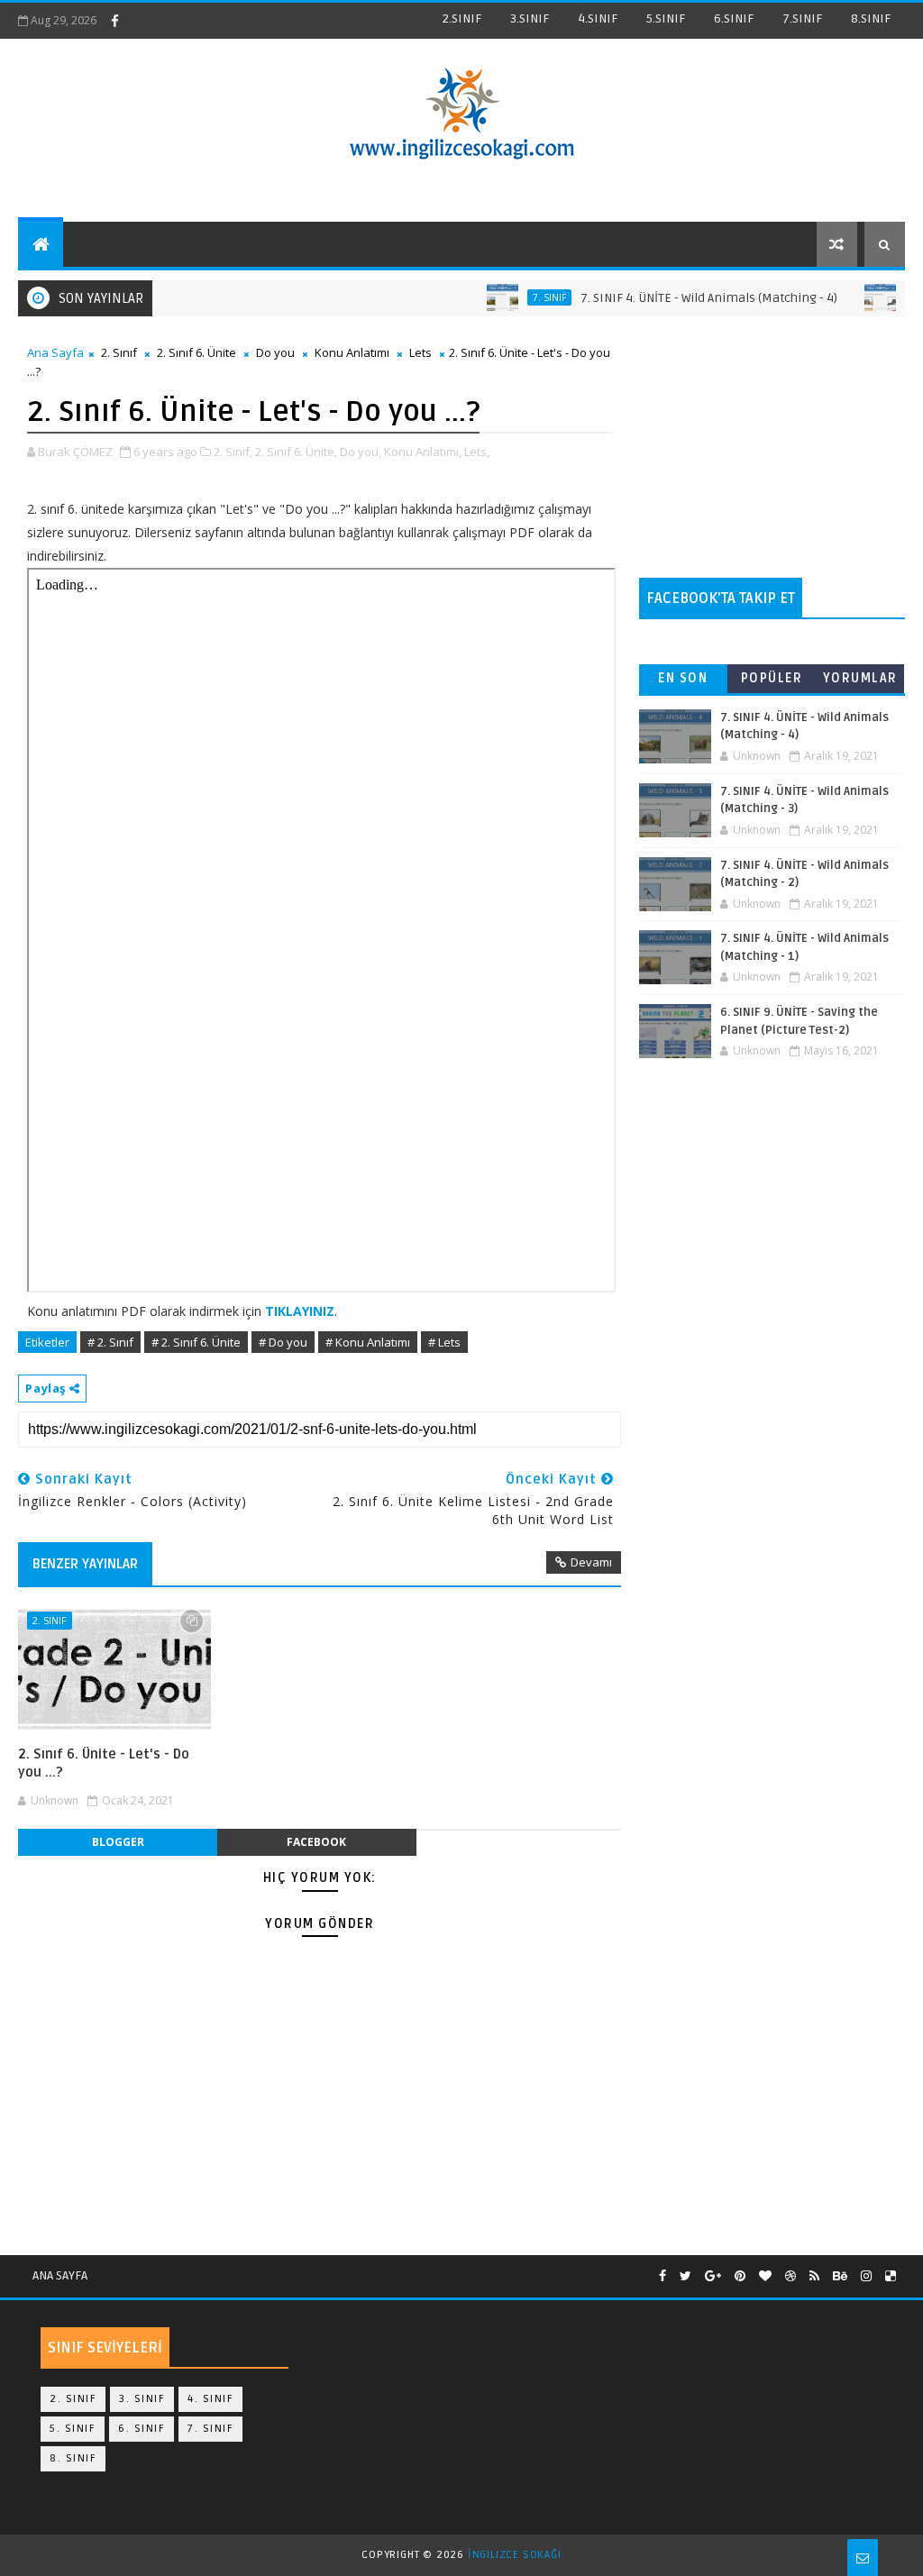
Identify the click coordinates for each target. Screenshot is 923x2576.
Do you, (361, 452)
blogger (118, 1842)
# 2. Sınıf (110, 1342)
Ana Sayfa (55, 352)
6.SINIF (734, 18)
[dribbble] (790, 2276)
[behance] (840, 2276)
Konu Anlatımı (352, 352)
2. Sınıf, (233, 452)
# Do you (283, 1342)
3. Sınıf (142, 2399)
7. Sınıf (517, 297)
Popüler (772, 678)
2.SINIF (462, 18)
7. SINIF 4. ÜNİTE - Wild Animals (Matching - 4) (676, 298)
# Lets (444, 1342)
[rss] (814, 2276)
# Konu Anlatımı (368, 1342)
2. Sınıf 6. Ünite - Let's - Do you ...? (104, 1763)
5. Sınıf (73, 2429)
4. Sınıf (210, 2399)
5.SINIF (666, 18)
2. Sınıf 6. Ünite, (296, 452)
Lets (420, 352)
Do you (275, 352)
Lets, (477, 452)
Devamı (591, 1562)
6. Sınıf (142, 2429)
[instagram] (866, 2276)
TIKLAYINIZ (300, 1311)
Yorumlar (860, 678)
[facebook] (114, 21)
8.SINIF (871, 18)
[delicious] (891, 2276)
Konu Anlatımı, (423, 452)
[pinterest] (740, 2276)
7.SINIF (802, 18)
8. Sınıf (73, 2458)
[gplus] (713, 2276)
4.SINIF (598, 18)
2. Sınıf (119, 352)
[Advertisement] (772, 447)
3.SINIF (530, 18)
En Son (683, 678)
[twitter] (685, 2276)
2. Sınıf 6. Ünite (196, 352)
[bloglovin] (765, 2276)
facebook (316, 1842)
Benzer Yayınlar (85, 1564)
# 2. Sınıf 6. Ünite (196, 1342)
